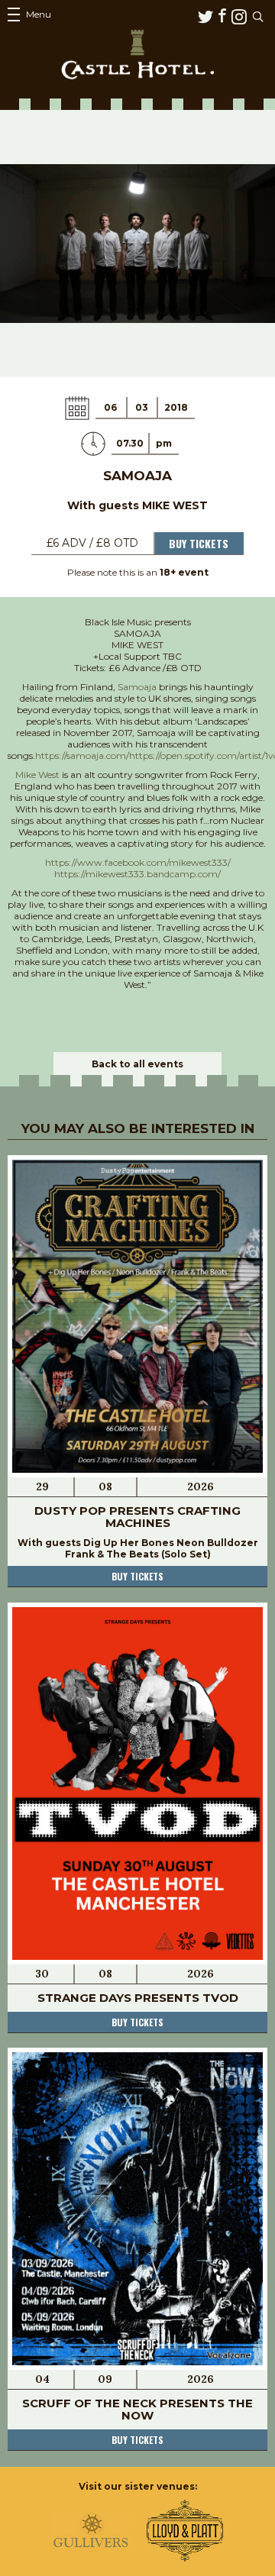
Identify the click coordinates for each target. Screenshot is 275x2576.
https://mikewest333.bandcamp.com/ (137, 874)
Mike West (37, 775)
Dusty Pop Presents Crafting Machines (137, 1517)
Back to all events (137, 1064)
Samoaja (137, 687)
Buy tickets (137, 1576)
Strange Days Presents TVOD (138, 1998)
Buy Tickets (199, 543)
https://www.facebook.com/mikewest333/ (138, 862)
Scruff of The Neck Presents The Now (137, 2409)
